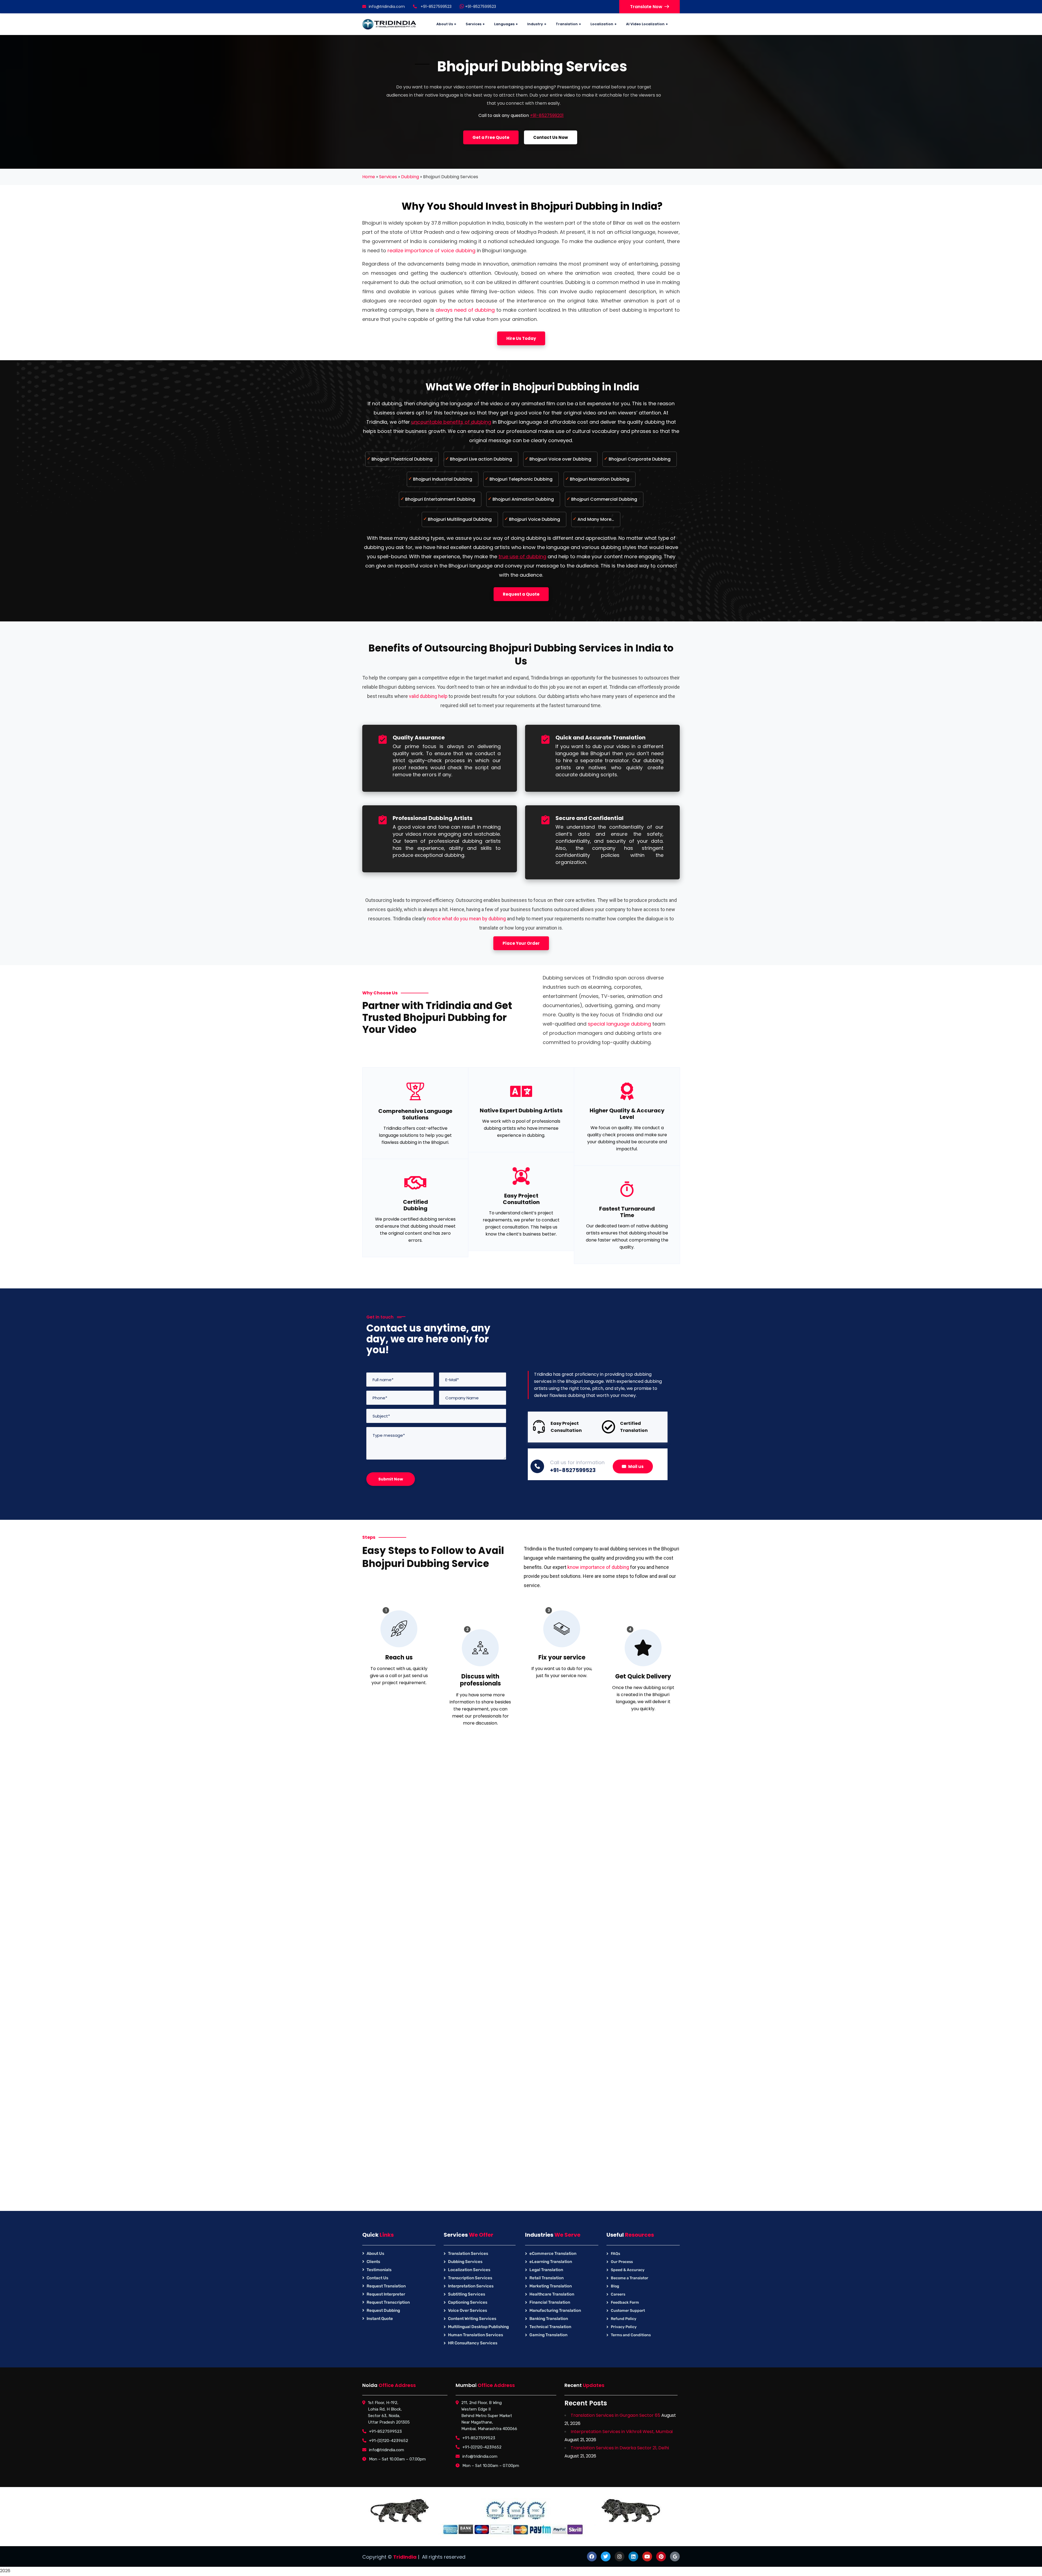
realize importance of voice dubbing (431, 250)
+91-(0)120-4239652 (389, 2441)
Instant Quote (380, 2319)
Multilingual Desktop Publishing (478, 2327)
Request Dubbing (383, 2310)
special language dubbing (619, 1024)
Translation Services (468, 2253)
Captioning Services (468, 2302)
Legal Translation (546, 2270)
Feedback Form (625, 2302)
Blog (615, 2286)
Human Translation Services (476, 2335)
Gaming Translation (548, 2335)
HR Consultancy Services (473, 2343)
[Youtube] (647, 2556)
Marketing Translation (551, 2286)
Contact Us (377, 2278)
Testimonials (379, 2270)
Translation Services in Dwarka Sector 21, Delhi (620, 2448)
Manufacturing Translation (555, 2310)
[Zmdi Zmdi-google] (675, 2556)
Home (369, 177)
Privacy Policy (624, 2327)
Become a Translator (630, 2278)
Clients (373, 2262)
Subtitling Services (467, 2294)
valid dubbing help (428, 696)
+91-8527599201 (547, 115)
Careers (618, 2294)
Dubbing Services (465, 2262)
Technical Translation (550, 2327)
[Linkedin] (633, 2556)
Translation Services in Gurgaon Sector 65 (615, 2415)
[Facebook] (592, 2556)
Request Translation (386, 2286)
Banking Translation (549, 2319)
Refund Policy (624, 2319)
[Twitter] (606, 2556)
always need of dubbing (465, 310)
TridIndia (405, 2557)
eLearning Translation (551, 2262)
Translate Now (646, 7)
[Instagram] (620, 2556)
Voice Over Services (468, 2310)
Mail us (636, 1466)
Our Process (622, 2262)
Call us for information (577, 1462)
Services (388, 177)
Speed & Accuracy (628, 2270)
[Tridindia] (389, 24)
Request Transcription (388, 2302)
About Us (375, 2253)
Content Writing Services (472, 2319)
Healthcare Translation (552, 2294)
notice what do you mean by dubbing (466, 919)
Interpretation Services (471, 2286)
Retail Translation (547, 2278)
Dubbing (410, 177)
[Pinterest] (661, 2556)
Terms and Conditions (631, 2335)
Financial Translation (550, 2302)
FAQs (615, 2254)
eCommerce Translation (553, 2253)
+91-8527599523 (480, 7)
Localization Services (469, 2270)
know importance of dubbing (598, 1567)
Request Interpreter (386, 2294)
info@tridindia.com (387, 7)
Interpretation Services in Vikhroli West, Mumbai (622, 2432)
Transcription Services (470, 2278)
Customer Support (628, 2311)
